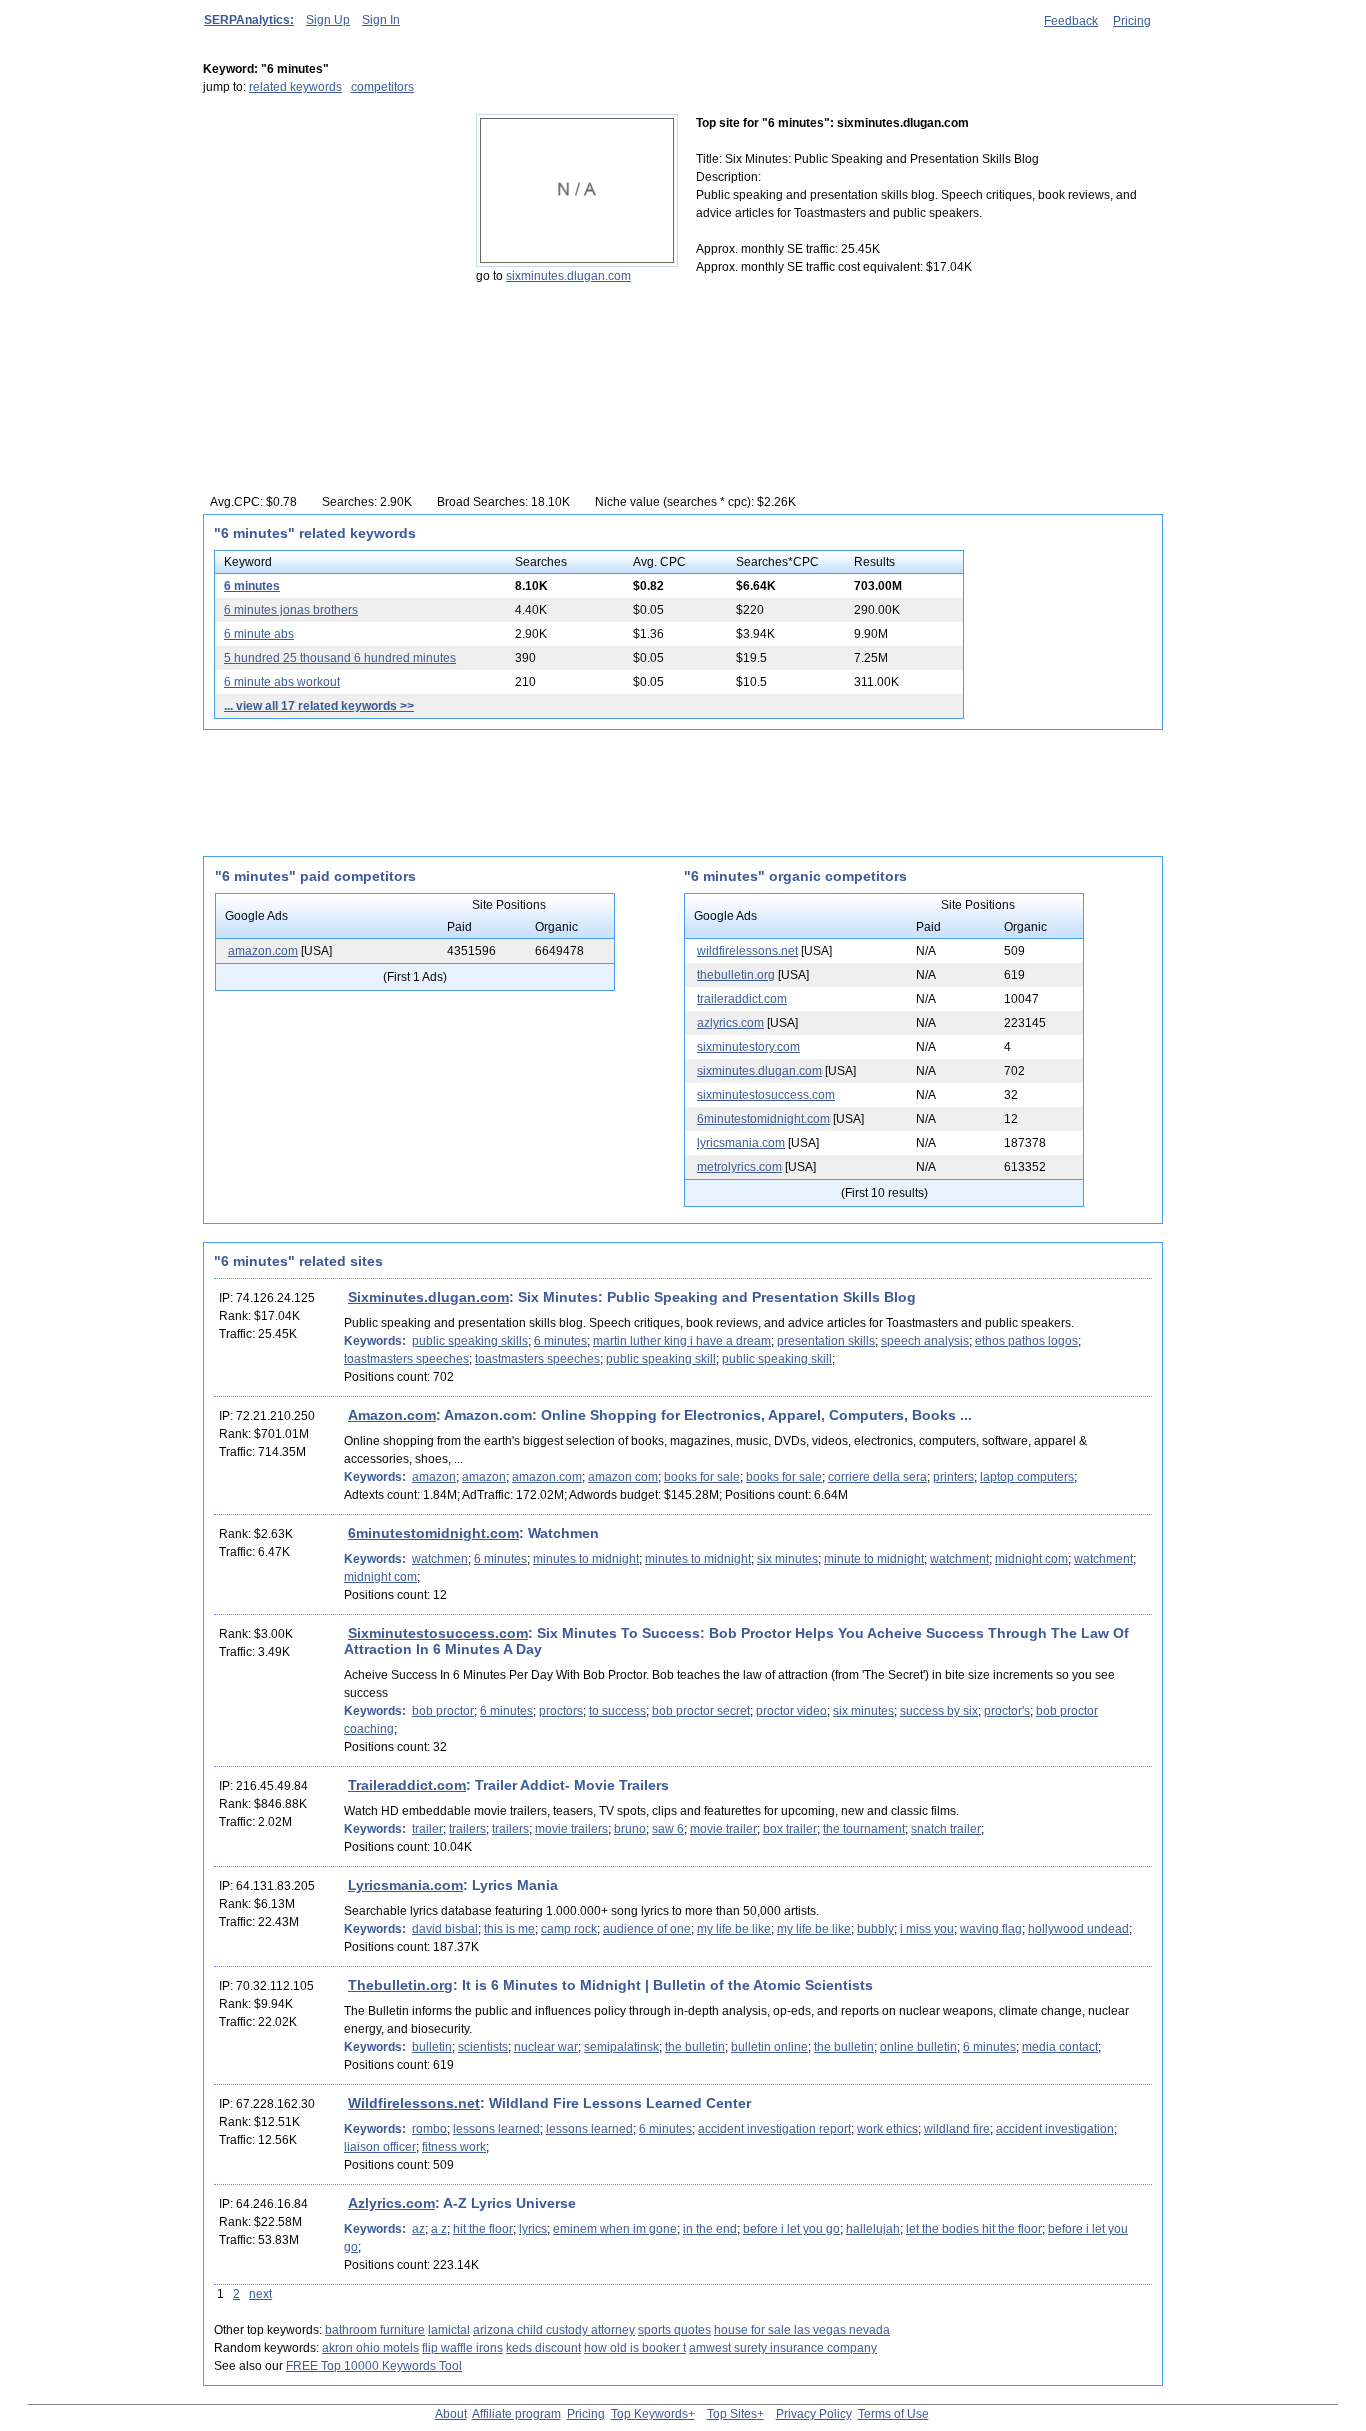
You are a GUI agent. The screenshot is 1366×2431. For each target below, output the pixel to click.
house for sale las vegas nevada (802, 2330)
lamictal (449, 2330)
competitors (382, 87)
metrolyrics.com (739, 1167)
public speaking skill (661, 1359)
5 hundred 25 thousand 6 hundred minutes (340, 658)
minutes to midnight (586, 1559)
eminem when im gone (615, 2229)
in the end (710, 2229)
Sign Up (328, 20)
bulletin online (769, 2047)
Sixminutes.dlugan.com (428, 1297)
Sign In (381, 20)
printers (953, 1477)
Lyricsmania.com (405, 1885)
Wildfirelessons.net (414, 2103)
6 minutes (252, 586)
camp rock (569, 1929)
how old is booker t (635, 2348)
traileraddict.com (742, 999)
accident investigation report (774, 2129)
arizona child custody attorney (554, 2330)
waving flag (991, 1929)
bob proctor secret (701, 1711)
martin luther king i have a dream (682, 1341)
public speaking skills (470, 1341)
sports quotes (674, 2330)
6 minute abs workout (282, 682)
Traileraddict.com (407, 1785)
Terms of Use (893, 2414)
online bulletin (918, 2047)
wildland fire (957, 2129)
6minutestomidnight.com (763, 1119)
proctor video (791, 1711)
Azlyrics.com (391, 2203)
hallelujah (873, 2229)
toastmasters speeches (406, 1359)
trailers (467, 1829)
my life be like (734, 1929)
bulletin (432, 2047)
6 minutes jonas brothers (291, 610)
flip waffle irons (462, 2348)
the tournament (864, 1829)
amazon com (623, 1477)
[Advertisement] (328, 239)
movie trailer (723, 1829)
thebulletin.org (736, 975)
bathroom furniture (375, 2330)
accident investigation (1055, 2129)
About (451, 2414)
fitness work (454, 2147)
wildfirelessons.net (747, 951)
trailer (427, 1829)
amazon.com (263, 951)
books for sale (702, 1477)
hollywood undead (1078, 1929)
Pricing (1132, 21)
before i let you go (791, 2229)
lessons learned (496, 2129)
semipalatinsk (621, 2047)
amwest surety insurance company (783, 2348)
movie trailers (571, 1829)
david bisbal (445, 1929)
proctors (561, 1711)
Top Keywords (649, 2414)
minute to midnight (874, 1559)
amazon (434, 1477)
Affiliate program (516, 2414)
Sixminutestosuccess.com (438, 1633)
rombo (429, 2129)
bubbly (875, 1929)
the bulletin (695, 2047)
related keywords (295, 87)
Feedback (1071, 21)
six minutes (787, 1559)
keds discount (543, 2348)
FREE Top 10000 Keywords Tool (374, 2366)
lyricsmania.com (741, 1143)
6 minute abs (259, 634)
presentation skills (826, 1341)
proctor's (1007, 1711)
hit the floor (483, 2229)
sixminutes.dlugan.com (568, 276)
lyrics (533, 2229)
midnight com (1031, 1559)
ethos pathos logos (1026, 1341)
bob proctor (443, 1711)
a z (439, 2229)
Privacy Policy (814, 2414)
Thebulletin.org (400, 1985)
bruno (630, 1829)
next (260, 2294)
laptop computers (1027, 1477)
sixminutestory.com (748, 1047)
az (418, 2229)
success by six (939, 1711)
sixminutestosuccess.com (766, 1095)
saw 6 (668, 1829)
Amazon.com (392, 1415)
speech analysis (925, 1341)
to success (617, 1711)
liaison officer (380, 2147)
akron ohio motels (370, 2348)
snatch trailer (946, 1829)
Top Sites (732, 2414)
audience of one (647, 1929)
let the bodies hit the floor (974, 2229)
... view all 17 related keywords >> (319, 706)
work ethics (887, 2129)
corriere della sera (877, 1477)
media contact (1060, 2047)
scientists (483, 2047)
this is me (509, 1929)
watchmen (440, 1559)
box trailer (790, 1829)
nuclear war (546, 2047)
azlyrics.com (730, 1023)
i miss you (927, 1929)
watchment (959, 1559)
